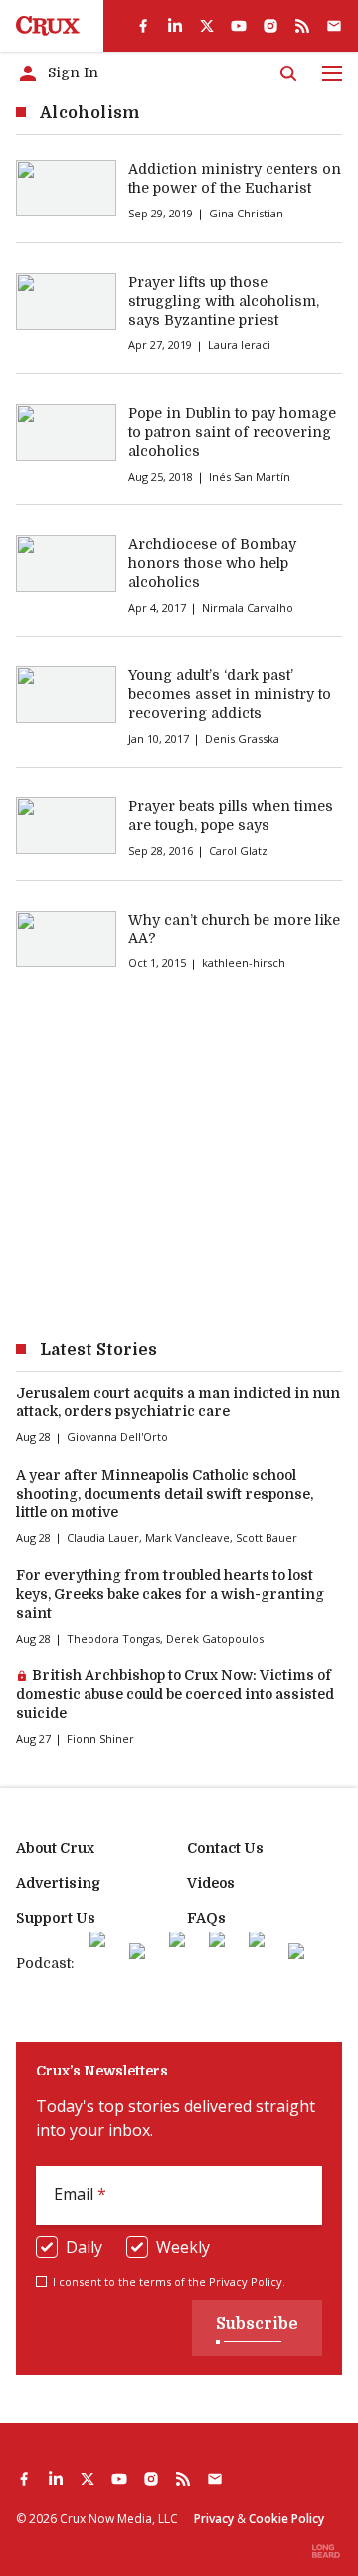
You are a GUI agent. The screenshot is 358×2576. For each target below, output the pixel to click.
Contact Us (225, 1848)
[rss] (302, 26)
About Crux (55, 1848)
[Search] (288, 73)
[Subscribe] (334, 26)
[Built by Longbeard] (326, 2551)
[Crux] (48, 26)
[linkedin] (175, 26)
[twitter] (207, 26)
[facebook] (143, 26)
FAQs (206, 1918)
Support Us (56, 1918)
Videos (211, 1883)
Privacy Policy (246, 2282)
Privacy (214, 2519)
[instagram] (270, 26)
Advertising (58, 1883)
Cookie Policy (286, 2519)
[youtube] (239, 26)
